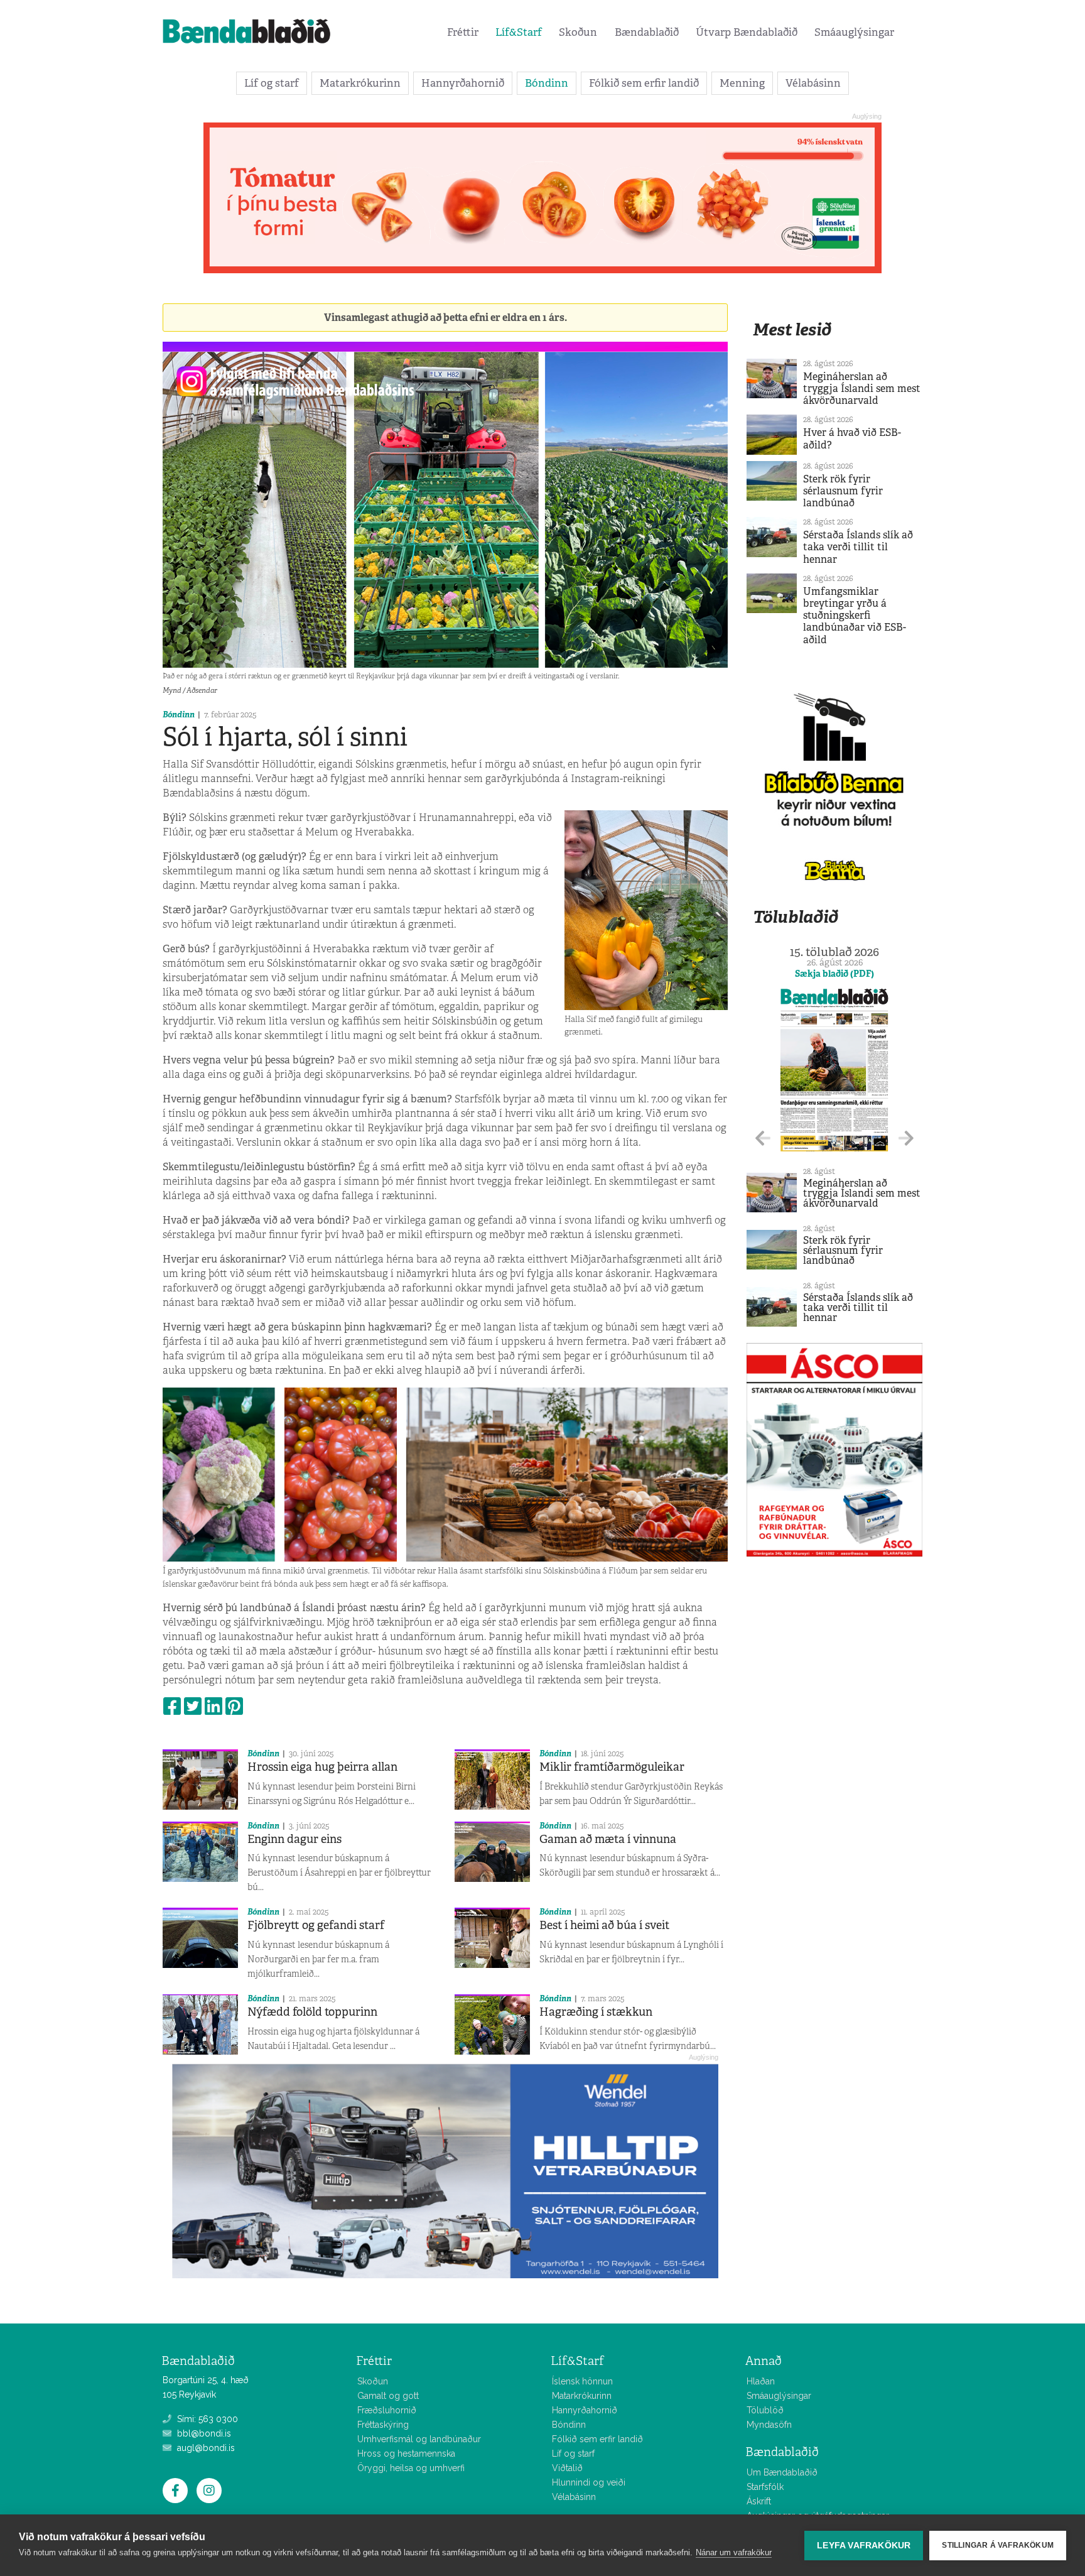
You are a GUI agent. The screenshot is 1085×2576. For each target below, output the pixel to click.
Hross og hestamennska (406, 2454)
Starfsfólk (765, 2487)
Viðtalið (567, 2468)
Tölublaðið (796, 917)
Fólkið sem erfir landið (644, 83)
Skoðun (578, 32)
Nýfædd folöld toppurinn (312, 2012)
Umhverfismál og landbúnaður (419, 2439)
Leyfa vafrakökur (864, 2546)
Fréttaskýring (383, 2425)
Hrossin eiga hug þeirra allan (322, 1767)
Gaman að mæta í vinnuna (608, 1839)
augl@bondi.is (205, 2448)
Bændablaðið (647, 32)
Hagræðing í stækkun (596, 2012)
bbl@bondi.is (203, 2433)
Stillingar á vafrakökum (998, 2545)
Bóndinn (547, 83)
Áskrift (759, 2501)
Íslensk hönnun (582, 2381)
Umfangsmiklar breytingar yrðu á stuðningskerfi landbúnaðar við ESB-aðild (855, 616)
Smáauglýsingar (854, 32)
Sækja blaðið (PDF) (834, 974)
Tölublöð (765, 2410)
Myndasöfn (769, 2425)
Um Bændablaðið (782, 2472)
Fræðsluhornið (387, 2410)
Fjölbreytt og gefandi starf (316, 1925)
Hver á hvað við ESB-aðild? (852, 438)
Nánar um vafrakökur (734, 2552)
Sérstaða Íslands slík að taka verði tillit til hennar (858, 547)
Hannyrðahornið (463, 83)
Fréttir (463, 32)
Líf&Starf (519, 32)
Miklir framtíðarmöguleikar (612, 1767)
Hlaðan (761, 2381)
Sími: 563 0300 (206, 2419)
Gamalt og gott (388, 2396)
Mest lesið (792, 329)
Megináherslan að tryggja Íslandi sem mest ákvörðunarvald (862, 389)
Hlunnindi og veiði (589, 2482)
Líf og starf (272, 83)
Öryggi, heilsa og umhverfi (411, 2468)
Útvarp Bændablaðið (747, 32)
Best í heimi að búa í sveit (604, 1925)
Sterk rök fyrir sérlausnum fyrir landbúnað (843, 491)
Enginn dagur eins (294, 1839)
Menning (742, 83)
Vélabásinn (813, 83)
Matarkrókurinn (360, 83)
